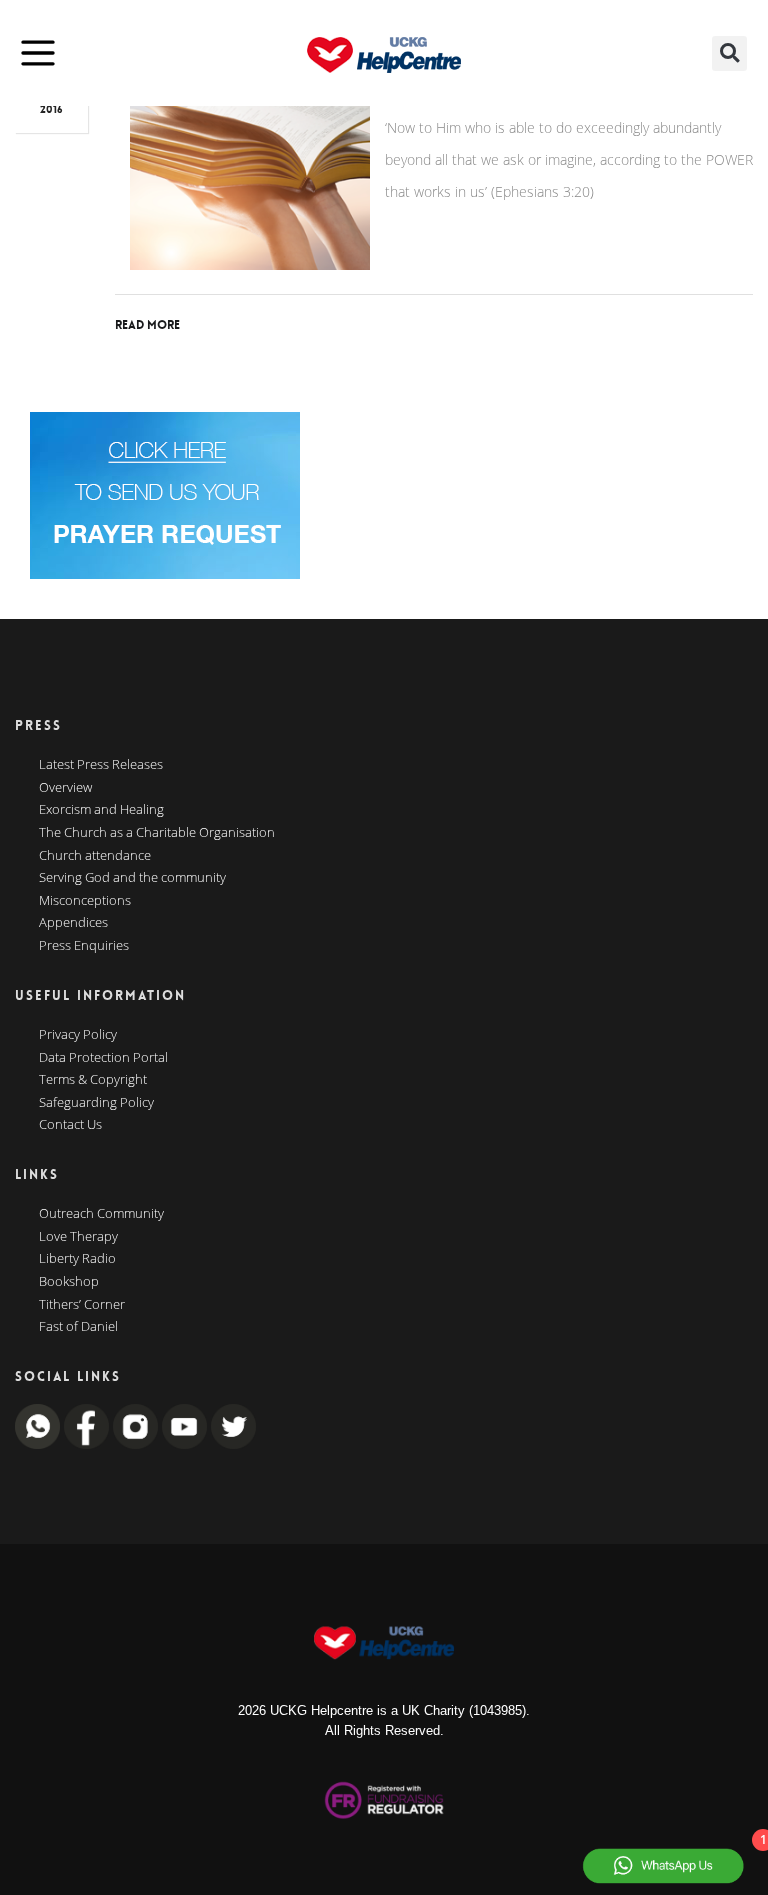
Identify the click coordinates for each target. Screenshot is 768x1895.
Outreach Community (101, 1214)
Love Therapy (78, 1237)
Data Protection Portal (103, 1058)
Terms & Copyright (93, 1080)
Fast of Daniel (78, 1327)
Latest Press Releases (101, 765)
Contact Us (70, 1125)
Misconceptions (85, 901)
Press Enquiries (84, 946)
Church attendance (95, 856)
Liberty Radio (77, 1259)
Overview (65, 788)
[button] (729, 53)
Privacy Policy (78, 1035)
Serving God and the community (132, 878)
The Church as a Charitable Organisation (157, 833)
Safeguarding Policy (96, 1103)
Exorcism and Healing (101, 810)
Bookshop (69, 1282)
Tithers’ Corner (82, 1305)
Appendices (73, 923)
